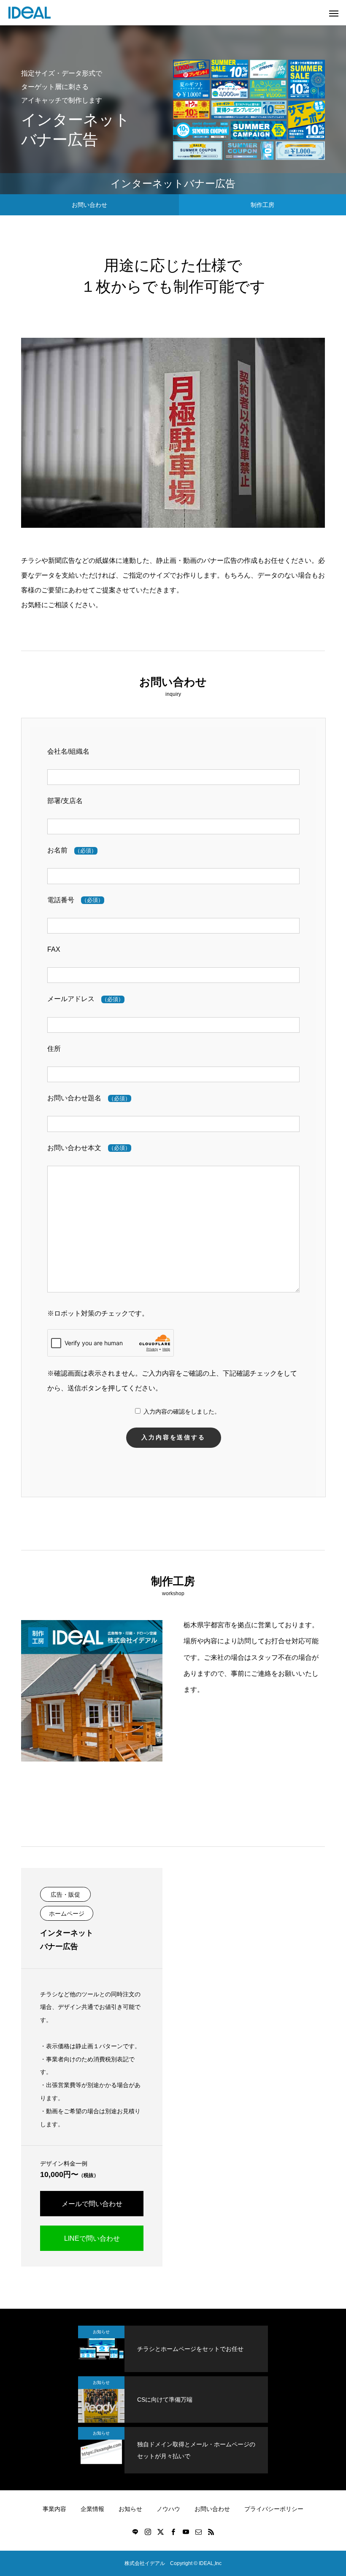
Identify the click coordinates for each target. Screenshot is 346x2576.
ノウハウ (168, 2509)
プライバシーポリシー (274, 2509)
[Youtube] (186, 2532)
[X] (160, 2532)
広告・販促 (65, 1895)
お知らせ (101, 2332)
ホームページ (67, 1914)
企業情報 (92, 2509)
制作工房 (262, 205)
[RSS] (211, 2532)
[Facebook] (173, 2532)
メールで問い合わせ (92, 2204)
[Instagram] (148, 2532)
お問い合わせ (89, 205)
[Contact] (198, 2532)
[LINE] (135, 2532)
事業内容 (54, 2509)
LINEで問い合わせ (92, 2238)
